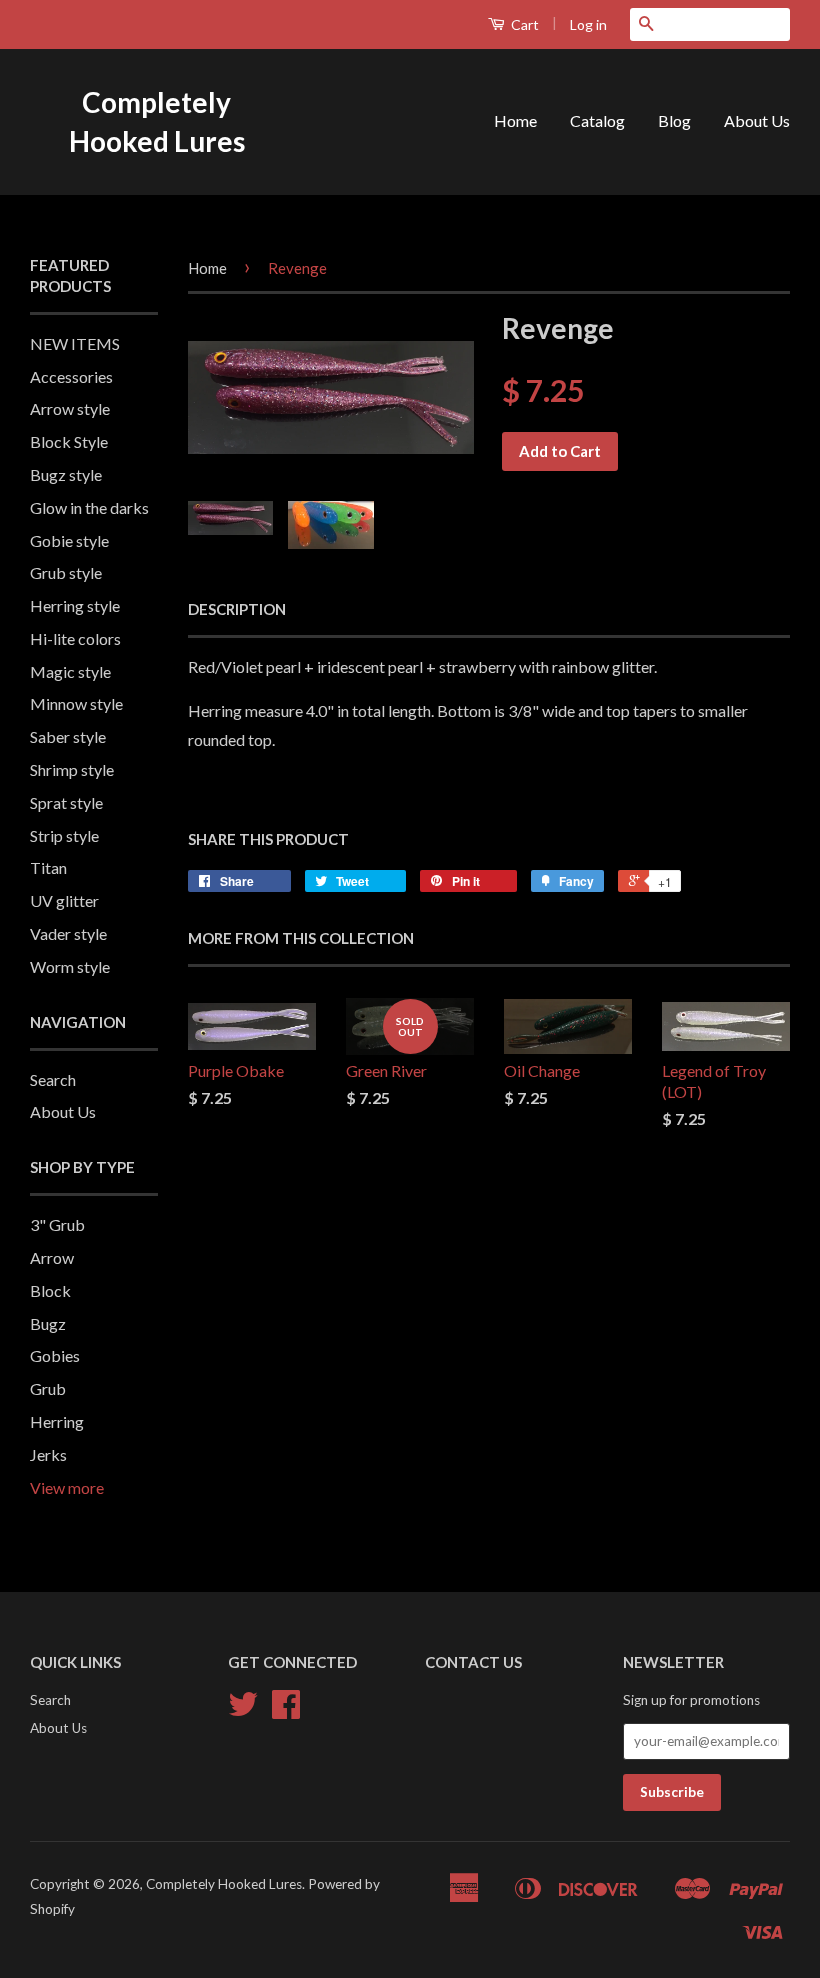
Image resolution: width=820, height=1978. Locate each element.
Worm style (70, 966)
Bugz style (66, 474)
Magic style (70, 671)
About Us (757, 120)
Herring (57, 1421)
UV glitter (64, 900)
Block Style (69, 441)
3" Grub (57, 1224)
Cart (523, 24)
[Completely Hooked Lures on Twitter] (243, 1711)
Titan (48, 867)
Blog (674, 120)
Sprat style (66, 802)
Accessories (71, 376)
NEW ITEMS (75, 343)
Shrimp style (72, 769)
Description (237, 609)
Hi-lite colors (75, 638)
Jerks (48, 1454)
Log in (588, 24)
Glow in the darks (89, 507)
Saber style (68, 736)
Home (515, 120)
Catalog (597, 120)
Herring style (75, 605)
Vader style (68, 933)
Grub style (66, 572)
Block (50, 1290)
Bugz (48, 1323)
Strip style (64, 835)
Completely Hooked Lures (157, 121)
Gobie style (69, 540)
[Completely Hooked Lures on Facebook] (286, 1711)
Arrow (52, 1257)
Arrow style (70, 408)
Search (53, 1079)
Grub (48, 1388)
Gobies (55, 1355)
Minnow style (76, 703)
